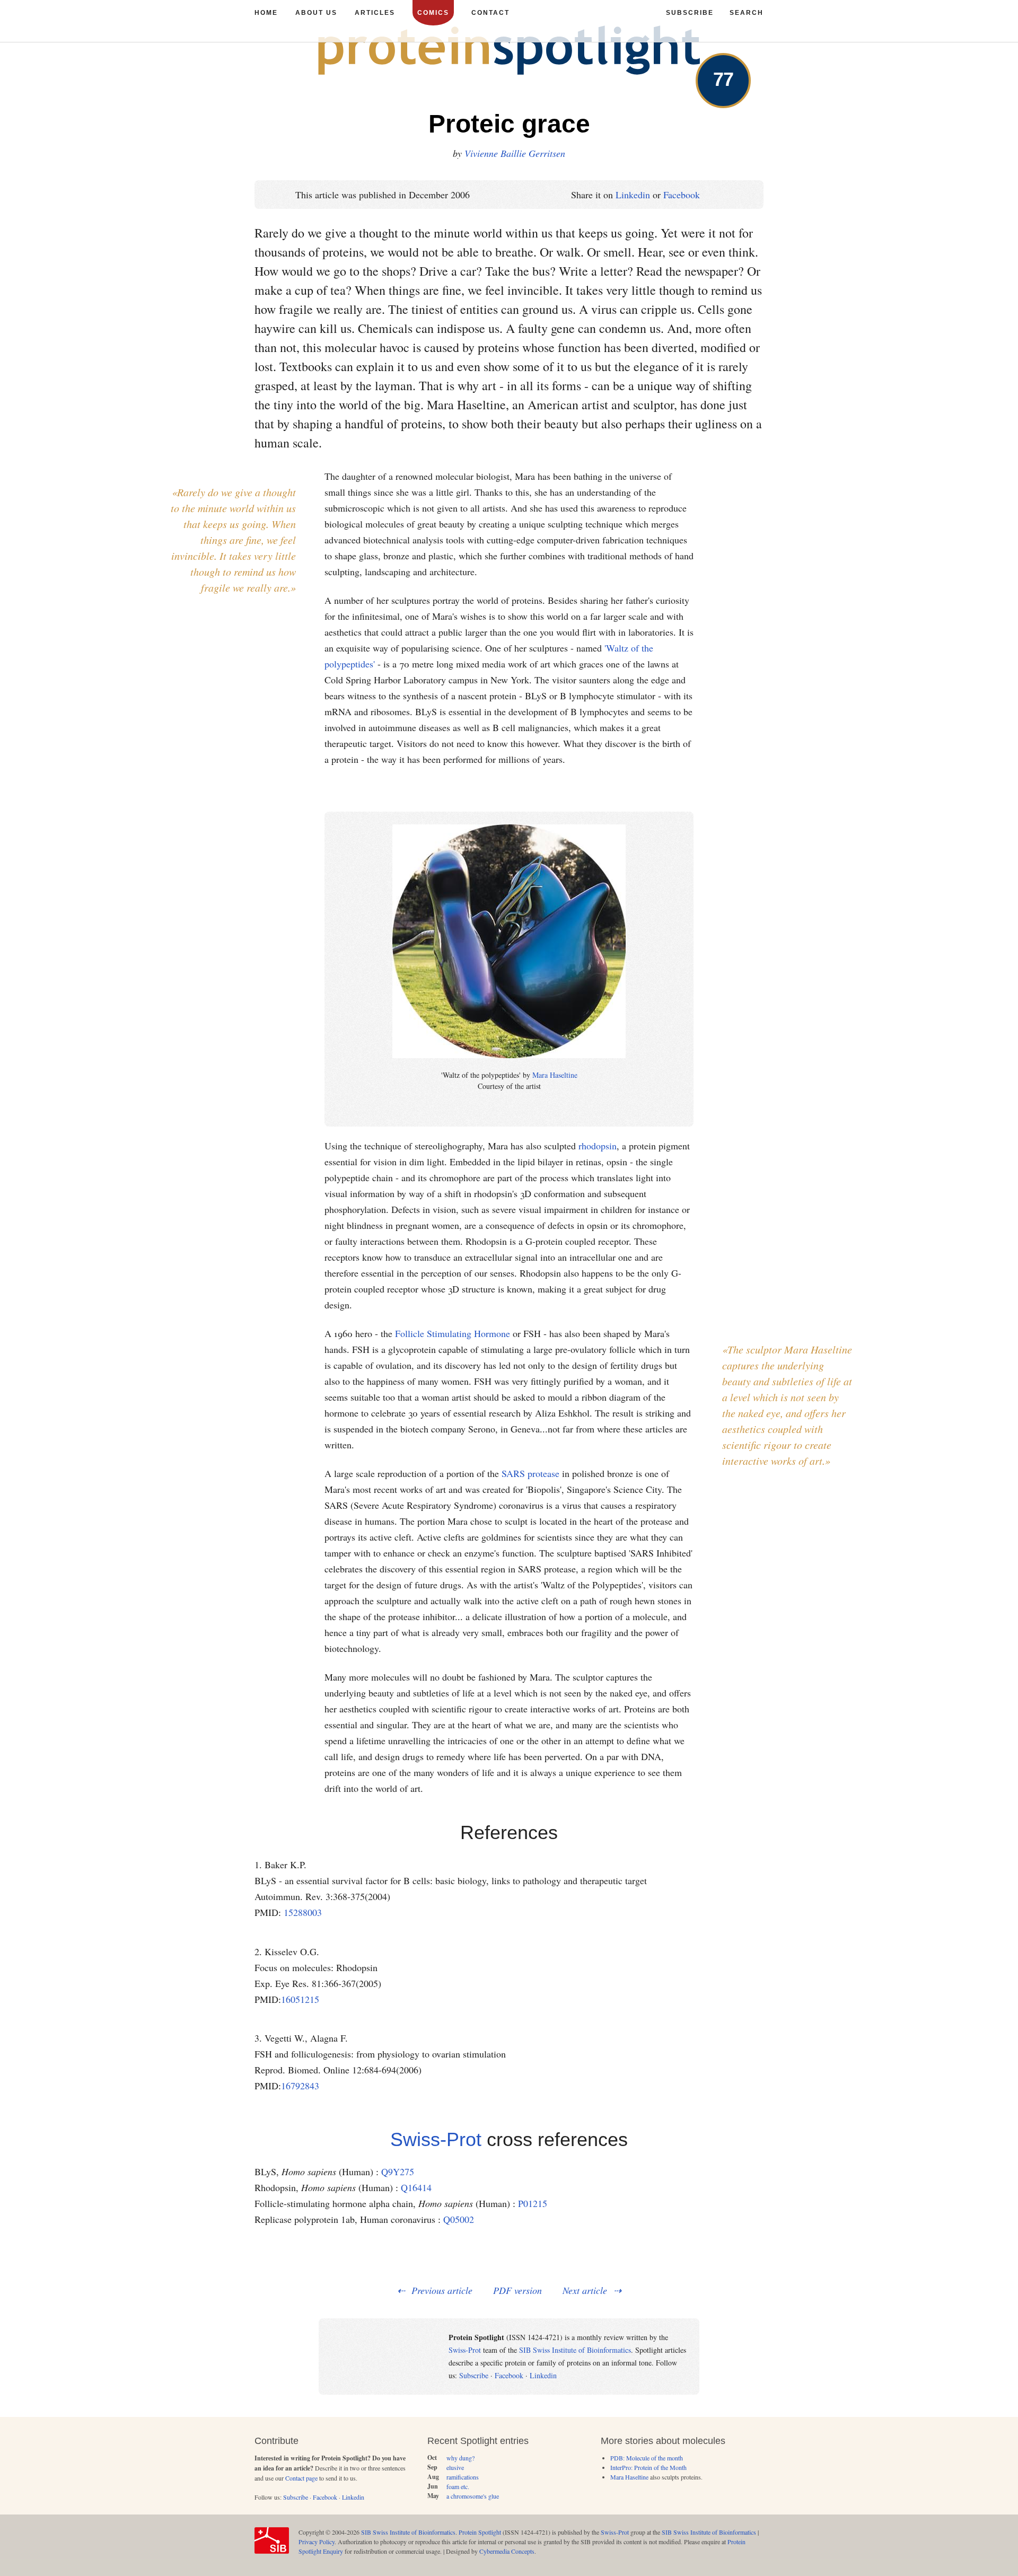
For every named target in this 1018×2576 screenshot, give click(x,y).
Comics (433, 13)
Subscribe (474, 2375)
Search (747, 13)
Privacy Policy (317, 2542)
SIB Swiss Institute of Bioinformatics (575, 2350)
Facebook (682, 195)
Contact (490, 13)
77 (723, 79)
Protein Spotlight (480, 2532)
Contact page (301, 2478)
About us (316, 13)
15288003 (303, 1912)
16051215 (300, 1999)
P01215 (533, 2203)
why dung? (460, 2458)
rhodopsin (598, 1146)
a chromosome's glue (473, 2496)
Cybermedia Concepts (507, 2551)
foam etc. (458, 2486)
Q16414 (416, 2187)
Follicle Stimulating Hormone (453, 1333)
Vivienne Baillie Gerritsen (515, 153)
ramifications (463, 2477)
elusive (455, 2467)
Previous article (442, 2290)
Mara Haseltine (555, 1075)
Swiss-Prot (436, 2139)
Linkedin (633, 195)
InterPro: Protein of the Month (648, 2467)
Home (266, 13)
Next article (585, 2290)
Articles (375, 13)
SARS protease (530, 1473)
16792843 (300, 2086)
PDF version (517, 2290)
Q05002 (459, 2219)
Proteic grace (509, 124)
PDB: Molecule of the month (647, 2458)
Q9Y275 (398, 2171)
